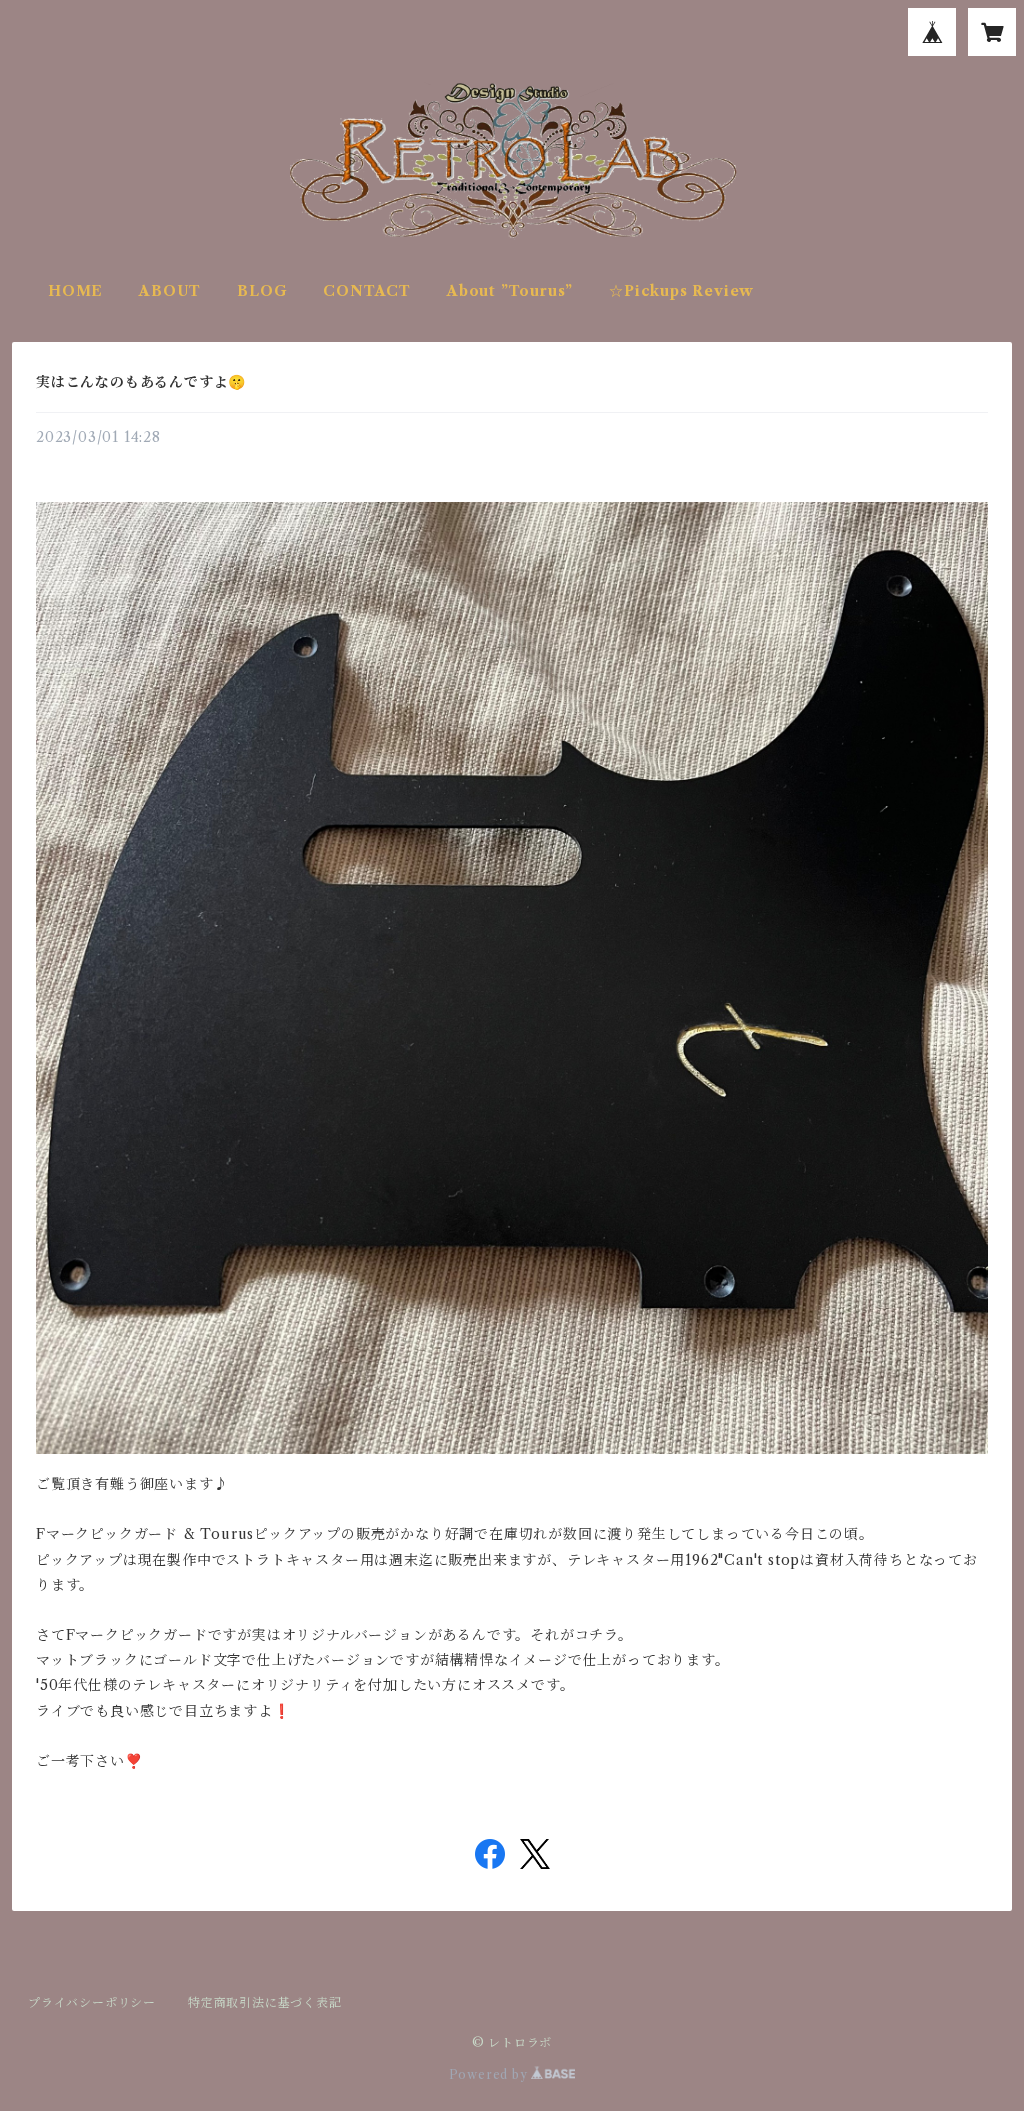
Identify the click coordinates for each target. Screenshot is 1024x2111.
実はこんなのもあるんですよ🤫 (141, 382)
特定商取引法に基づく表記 (265, 2002)
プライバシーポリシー (92, 2002)
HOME (75, 291)
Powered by (490, 2074)
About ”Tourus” (510, 291)
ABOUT (170, 291)
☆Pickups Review (681, 291)
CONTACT (367, 291)
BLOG (262, 291)
